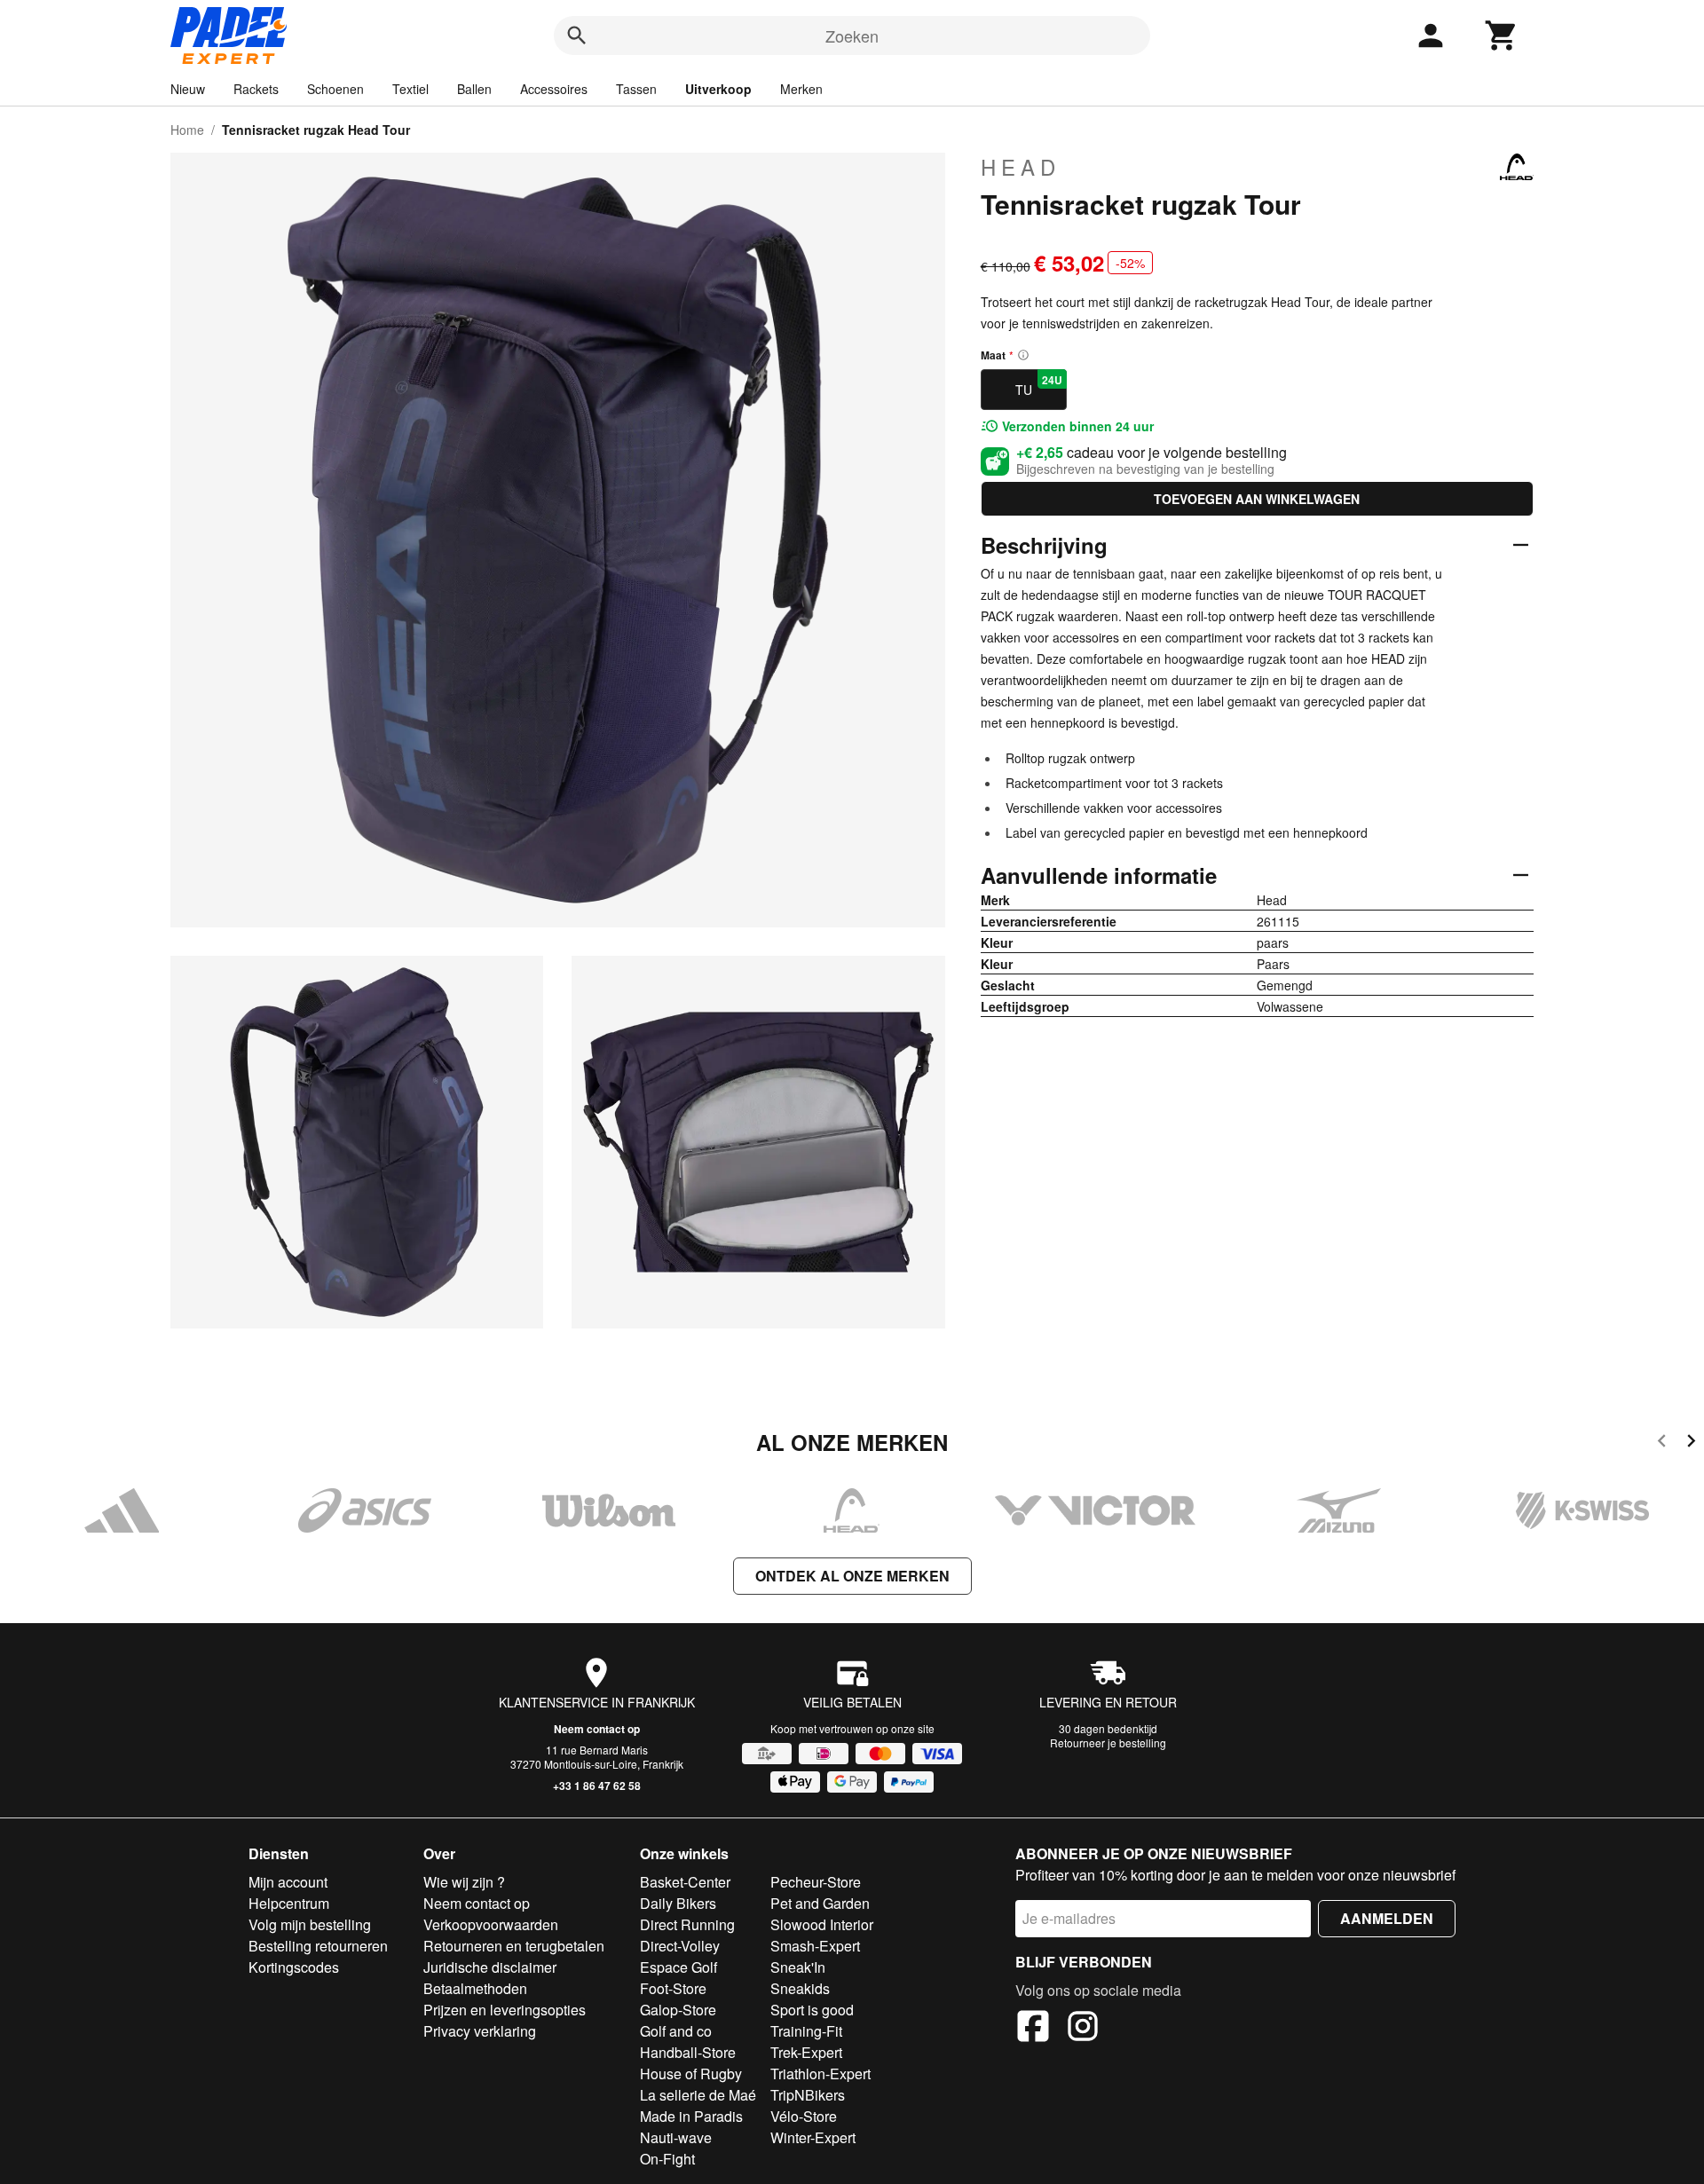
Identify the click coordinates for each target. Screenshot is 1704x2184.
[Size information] (1023, 355)
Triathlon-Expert (820, 2074)
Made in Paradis (691, 2116)
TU (1039, 385)
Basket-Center (685, 1882)
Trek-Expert (806, 2052)
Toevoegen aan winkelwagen (1257, 499)
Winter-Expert (813, 2137)
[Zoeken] (577, 35)
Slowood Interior (822, 1924)
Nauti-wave (676, 2137)
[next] (1691, 1443)
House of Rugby (691, 2074)
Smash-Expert (815, 1946)
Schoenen (335, 89)
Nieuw (188, 89)
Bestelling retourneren (318, 1946)
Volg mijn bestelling (310, 1924)
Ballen (474, 89)
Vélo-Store (804, 2116)
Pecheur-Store (816, 1882)
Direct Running (687, 1924)
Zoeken (852, 35)
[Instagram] (1083, 2029)
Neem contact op (597, 1729)
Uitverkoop (718, 89)
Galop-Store (678, 2010)
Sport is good (812, 2010)
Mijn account (288, 1882)
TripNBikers (808, 2095)
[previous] (1662, 1443)
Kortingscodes (294, 1967)
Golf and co (676, 2031)
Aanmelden (1387, 1918)
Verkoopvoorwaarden (491, 1924)
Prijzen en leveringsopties (505, 2010)
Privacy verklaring (480, 2031)
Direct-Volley (680, 1946)
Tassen (636, 89)
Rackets (256, 89)
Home (187, 130)
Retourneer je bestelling (1108, 1742)
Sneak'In (798, 1967)
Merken (801, 89)
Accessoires (554, 89)
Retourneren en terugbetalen (514, 1946)
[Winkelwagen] (1502, 35)
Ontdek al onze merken (852, 1576)
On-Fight (667, 2159)
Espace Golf (678, 1967)
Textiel (410, 89)
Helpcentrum (289, 1903)
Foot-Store (673, 1988)
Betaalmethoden (475, 1988)
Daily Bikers (678, 1903)
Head (1021, 167)
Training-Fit (806, 2031)
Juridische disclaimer (490, 1967)
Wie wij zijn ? (464, 1882)
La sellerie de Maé (698, 2095)
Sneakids (800, 1988)
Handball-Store (688, 2052)
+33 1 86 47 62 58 (597, 1786)
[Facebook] (1033, 2029)
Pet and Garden (820, 1903)
